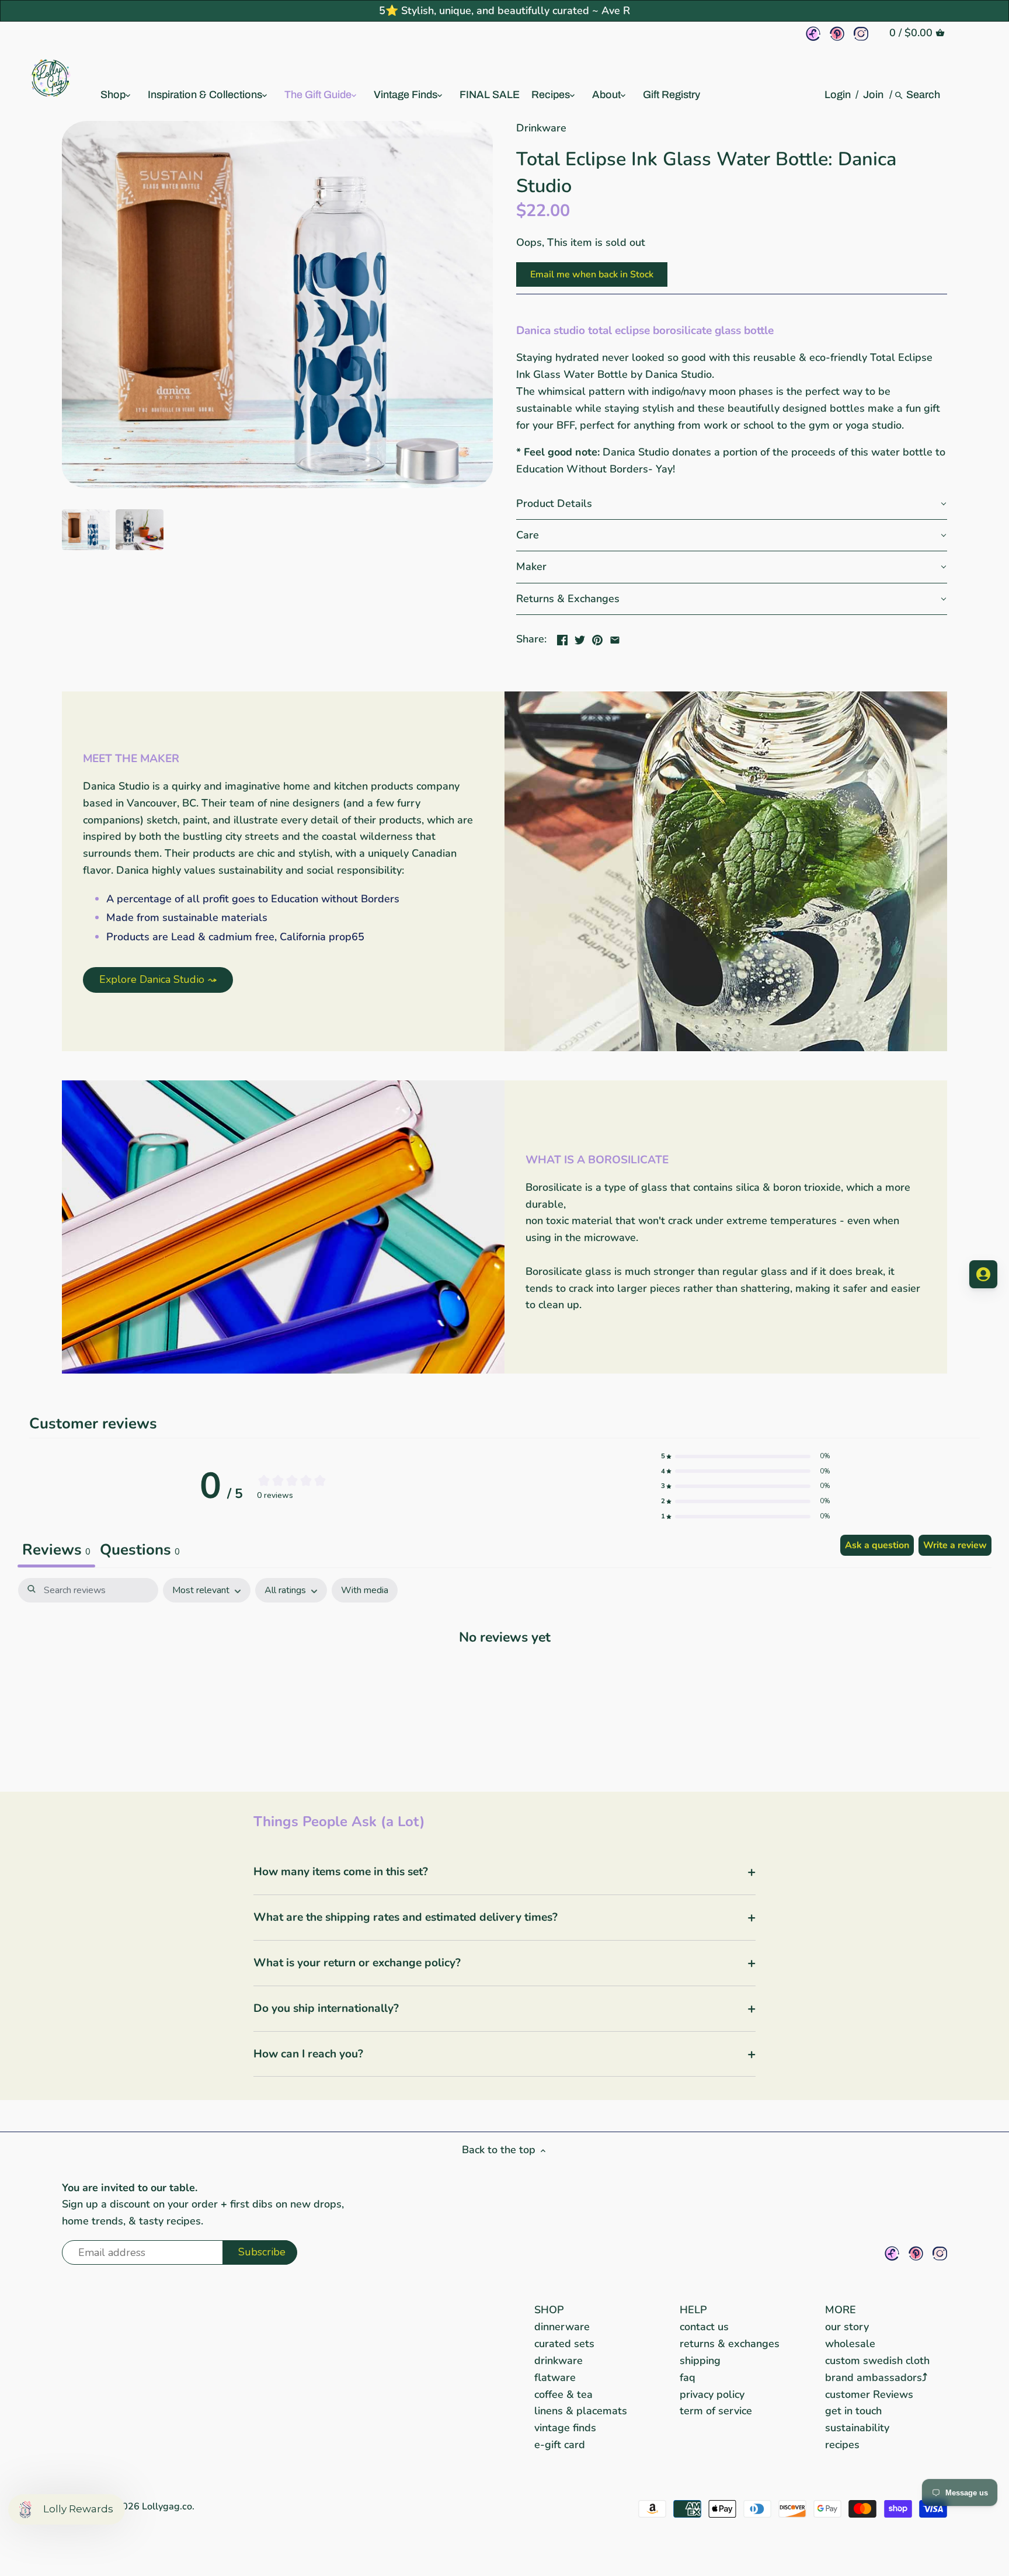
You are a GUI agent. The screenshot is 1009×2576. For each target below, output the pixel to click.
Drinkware (541, 128)
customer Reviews (869, 2394)
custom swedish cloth (877, 2361)
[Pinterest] (837, 34)
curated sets (564, 2344)
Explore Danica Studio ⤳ (158, 979)
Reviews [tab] (56, 1550)
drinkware (559, 2361)
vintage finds (565, 2428)
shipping (700, 2361)
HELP (693, 2310)
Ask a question (877, 1545)
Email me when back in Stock (592, 274)
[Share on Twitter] (580, 638)
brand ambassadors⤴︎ (876, 2377)
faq (688, 2377)
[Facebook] (813, 34)
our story (847, 2327)
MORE (841, 2310)
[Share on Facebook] (562, 638)
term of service (716, 2411)
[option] (86, 530)
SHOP (549, 2310)
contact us (704, 2327)
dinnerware (562, 2327)
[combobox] (924, 95)
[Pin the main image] (597, 638)
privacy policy (712, 2394)
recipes (842, 2445)
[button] (732, 504)
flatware (555, 2377)
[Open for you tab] (983, 1274)
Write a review (955, 1545)
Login (838, 95)
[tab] (140, 1551)
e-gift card (560, 2445)
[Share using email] (615, 638)
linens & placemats (581, 2411)
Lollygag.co (167, 2507)
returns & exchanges (730, 2344)
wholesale (850, 2344)
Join (873, 95)
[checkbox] (365, 1591)
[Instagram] (861, 34)
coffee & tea (563, 2394)
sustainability (857, 2428)
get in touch (853, 2411)
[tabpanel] (505, 1673)
